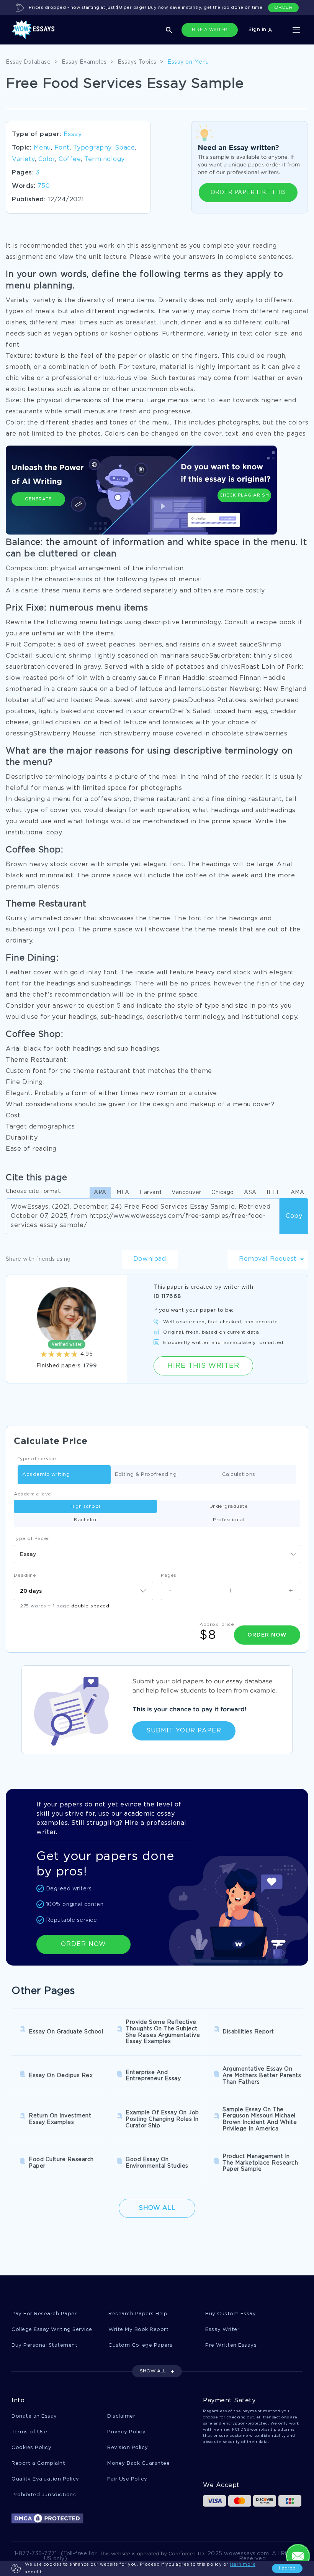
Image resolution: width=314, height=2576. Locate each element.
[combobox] (157, 1554)
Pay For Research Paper (44, 2314)
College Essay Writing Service (52, 2330)
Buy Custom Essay (231, 2314)
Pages (169, 1575)
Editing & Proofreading (146, 1475)
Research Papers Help (138, 2314)
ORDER (284, 7)
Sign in (258, 30)
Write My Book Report (138, 2330)
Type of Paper (32, 1539)
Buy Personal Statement (44, 2345)
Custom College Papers (141, 2345)
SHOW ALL (153, 2371)
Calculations (239, 1475)
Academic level (33, 1494)
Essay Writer (222, 2330)
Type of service (37, 1459)
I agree (287, 2568)
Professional (229, 1520)
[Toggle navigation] (296, 30)
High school (85, 1506)
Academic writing (46, 1475)
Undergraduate (229, 1506)
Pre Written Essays (231, 2345)
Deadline (25, 1575)
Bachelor (85, 1520)
